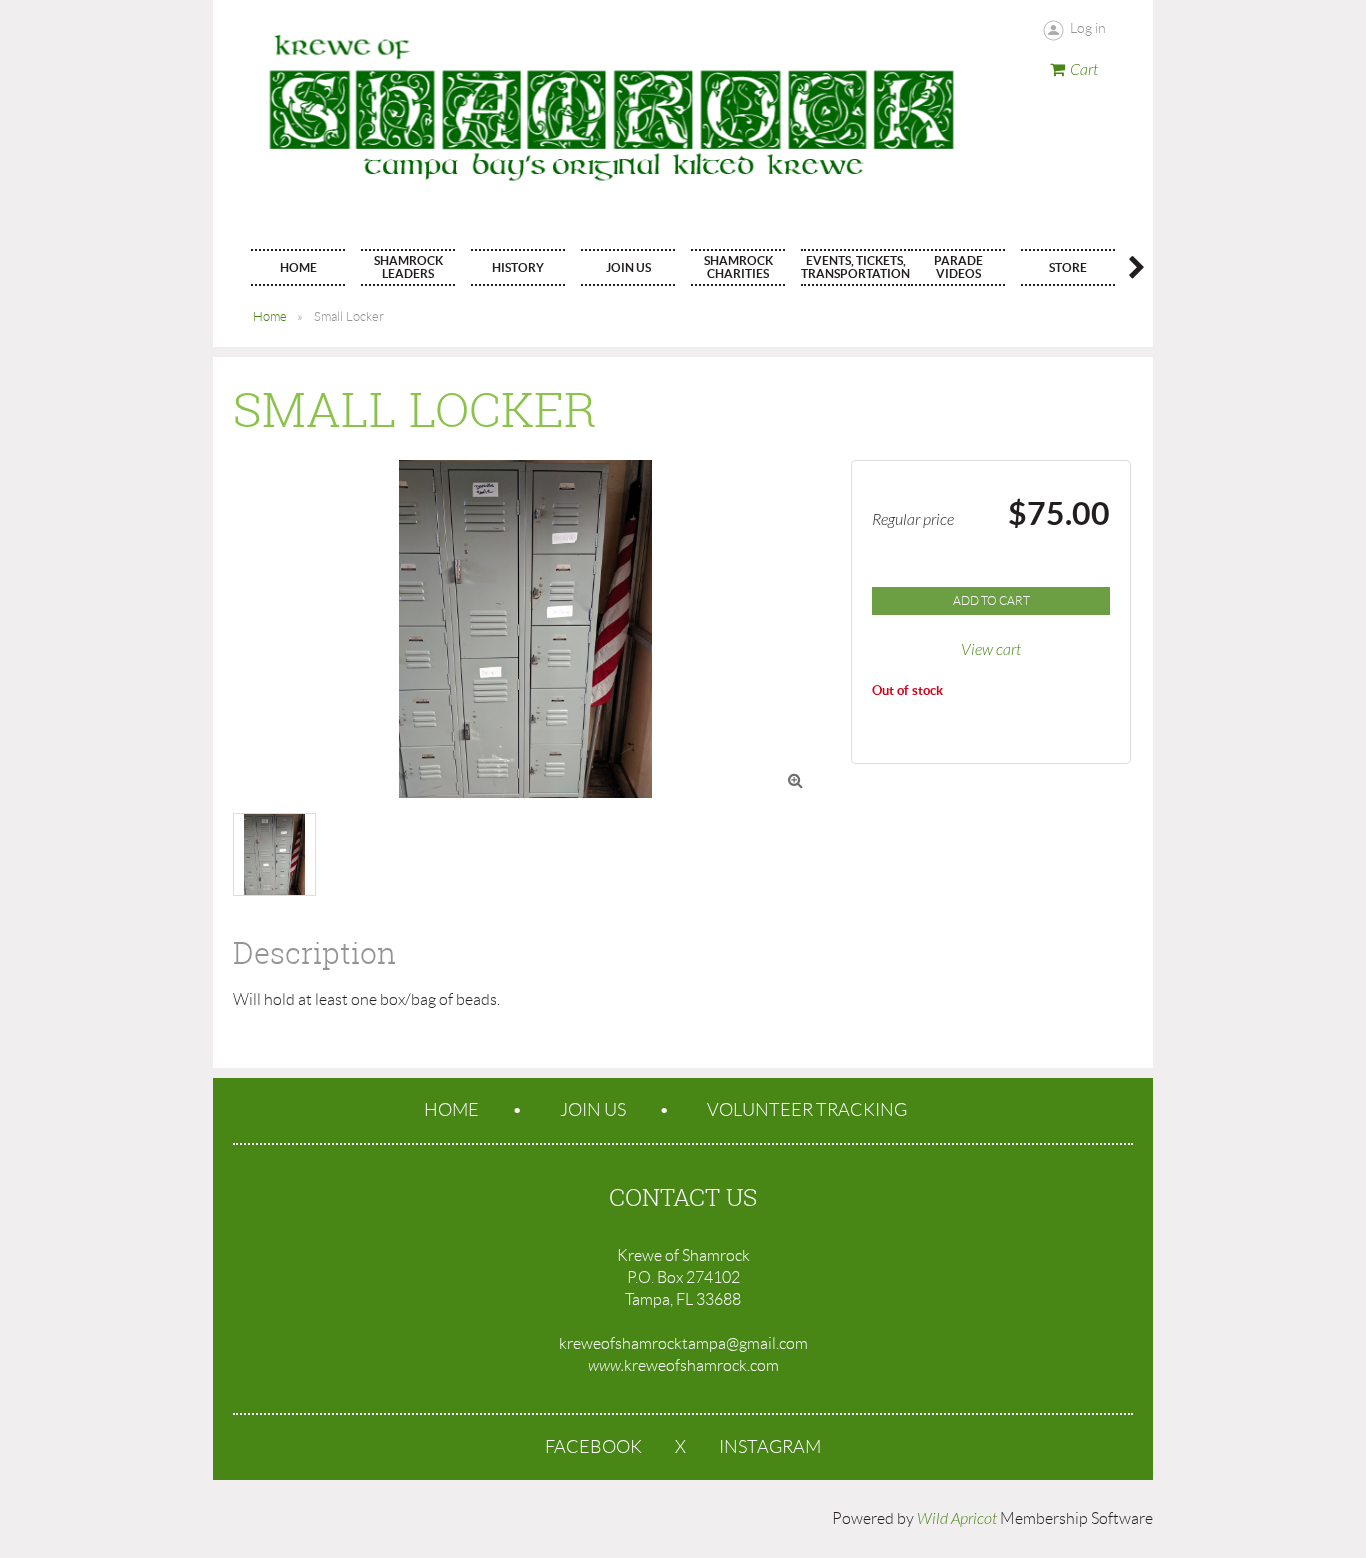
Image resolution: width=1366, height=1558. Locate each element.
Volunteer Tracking (807, 1110)
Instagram (770, 1447)
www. (606, 1366)
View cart (991, 650)
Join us (593, 1110)
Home (270, 316)
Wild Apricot (957, 1519)
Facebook (593, 1447)
